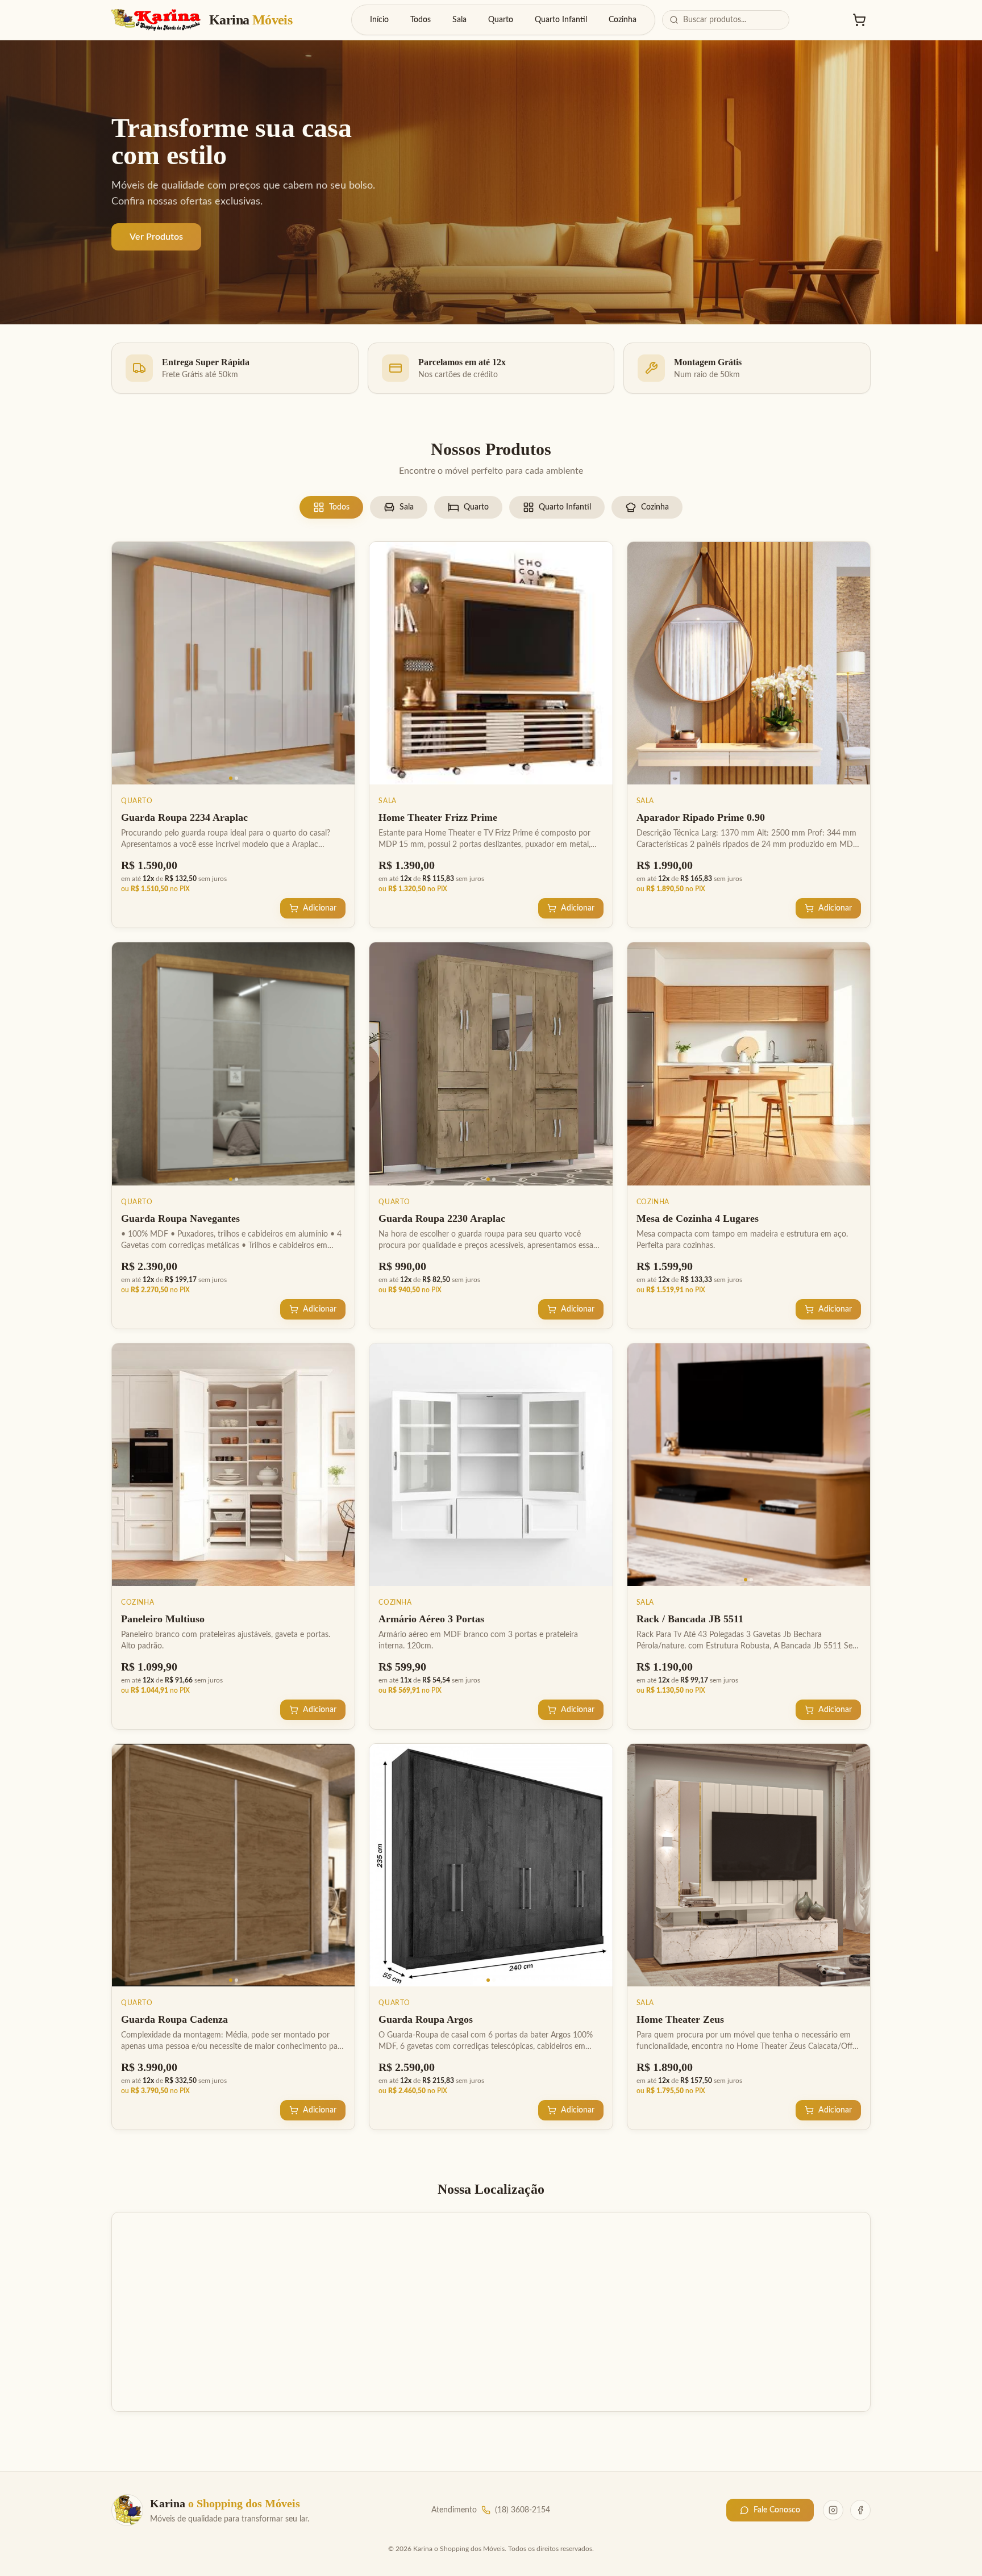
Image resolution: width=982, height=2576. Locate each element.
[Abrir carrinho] (859, 20)
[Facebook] (860, 2510)
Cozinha (623, 20)
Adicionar (320, 908)
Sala (459, 20)
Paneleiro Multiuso (163, 1619)
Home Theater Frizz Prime (438, 817)
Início (379, 20)
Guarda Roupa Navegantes (180, 1218)
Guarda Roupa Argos (426, 2019)
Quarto (501, 20)
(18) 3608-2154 (523, 2510)
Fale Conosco (777, 2510)
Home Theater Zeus (680, 2019)
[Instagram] (833, 2510)
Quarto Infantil (561, 20)
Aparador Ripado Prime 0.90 (701, 817)
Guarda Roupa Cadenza (174, 2019)
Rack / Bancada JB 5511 (690, 1619)
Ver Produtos (156, 237)
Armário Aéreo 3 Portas (431, 1619)
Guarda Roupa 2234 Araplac (184, 817)
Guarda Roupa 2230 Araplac (442, 1218)
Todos (421, 20)
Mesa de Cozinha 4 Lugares (698, 1218)
